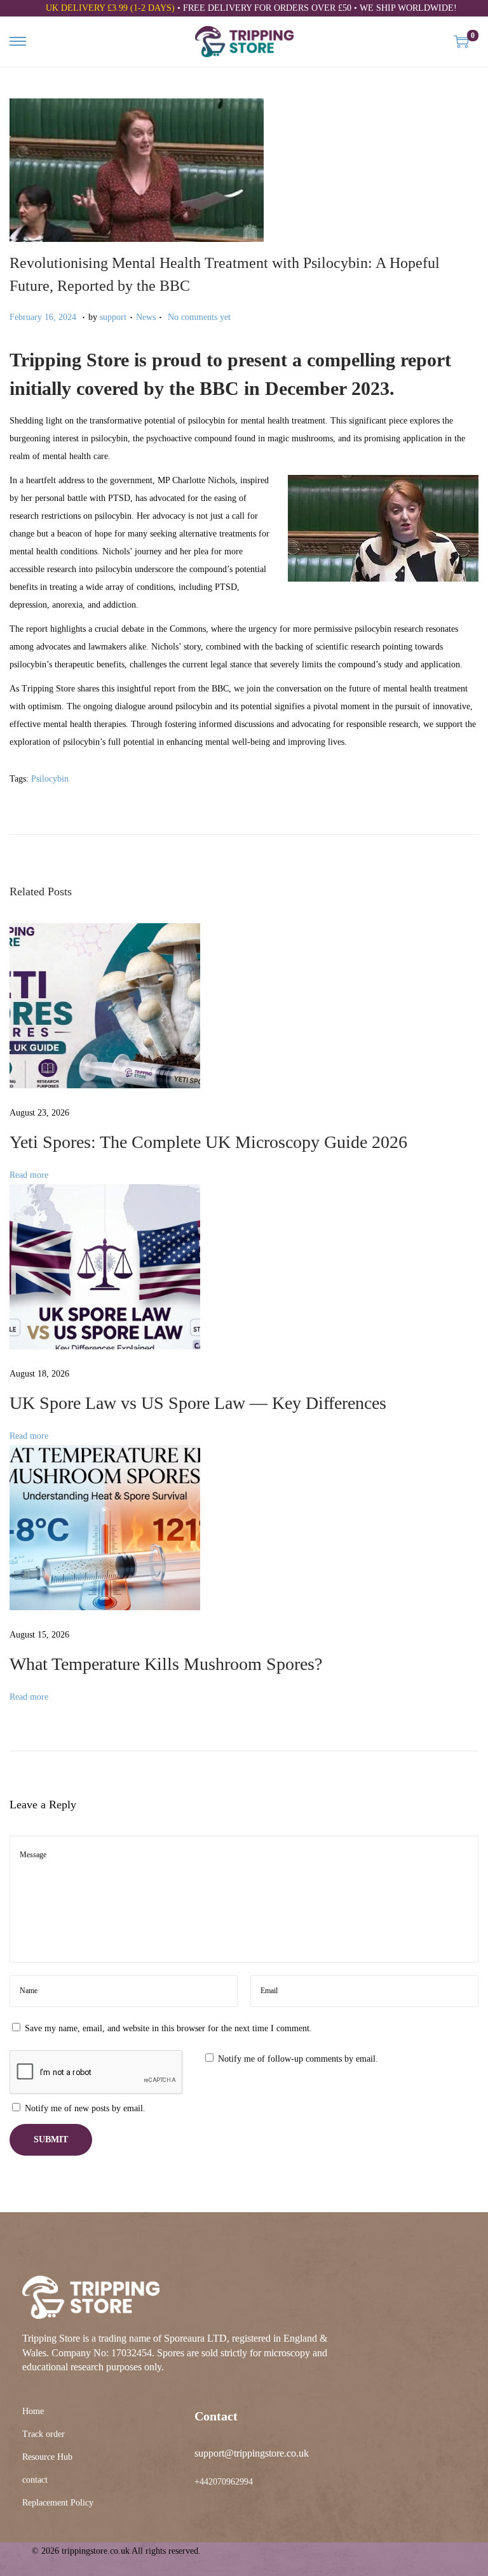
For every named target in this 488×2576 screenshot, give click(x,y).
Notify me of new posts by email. (85, 2108)
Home (33, 2411)
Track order (44, 2434)
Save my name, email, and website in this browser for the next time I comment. (168, 2028)
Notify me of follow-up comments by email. (298, 2059)
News (146, 317)
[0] (461, 41)
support (113, 317)
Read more (29, 1175)
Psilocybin (50, 779)
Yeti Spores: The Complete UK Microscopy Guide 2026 (208, 1142)
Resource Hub (47, 2457)
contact (35, 2480)
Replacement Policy (58, 2503)
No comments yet (199, 317)
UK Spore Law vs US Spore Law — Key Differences (198, 1403)
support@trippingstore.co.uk (252, 2453)
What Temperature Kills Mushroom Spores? (166, 1664)
